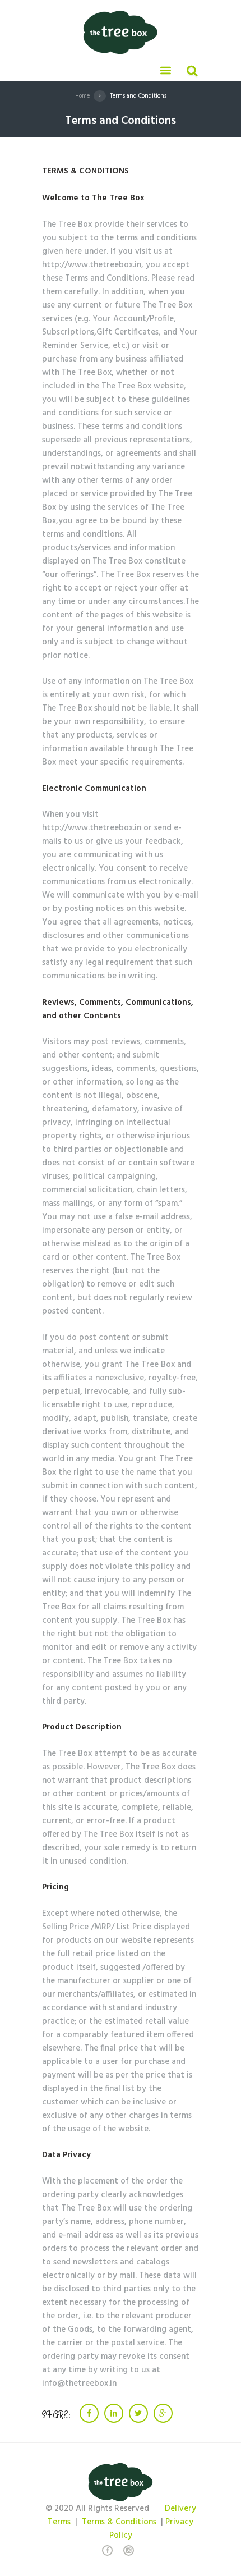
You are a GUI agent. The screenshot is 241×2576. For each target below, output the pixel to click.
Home (82, 96)
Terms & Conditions (119, 2522)
